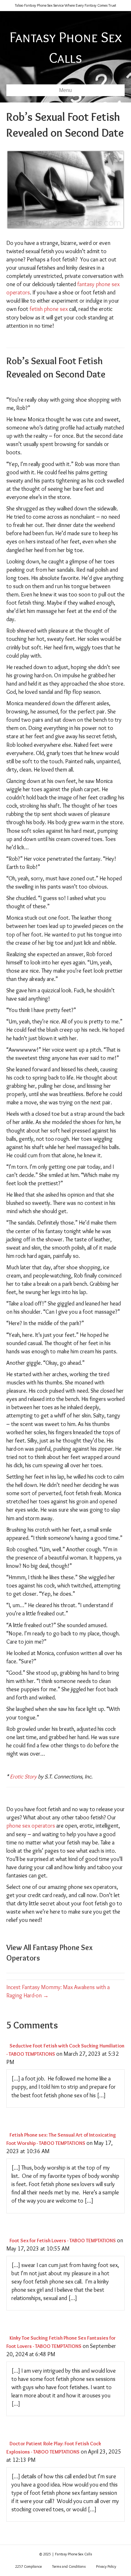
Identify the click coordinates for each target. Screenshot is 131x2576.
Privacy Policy (106, 2566)
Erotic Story (23, 1777)
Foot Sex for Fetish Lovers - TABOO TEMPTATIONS (63, 2241)
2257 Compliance (28, 2566)
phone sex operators (31, 1826)
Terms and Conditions (69, 2566)
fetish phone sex (49, 309)
